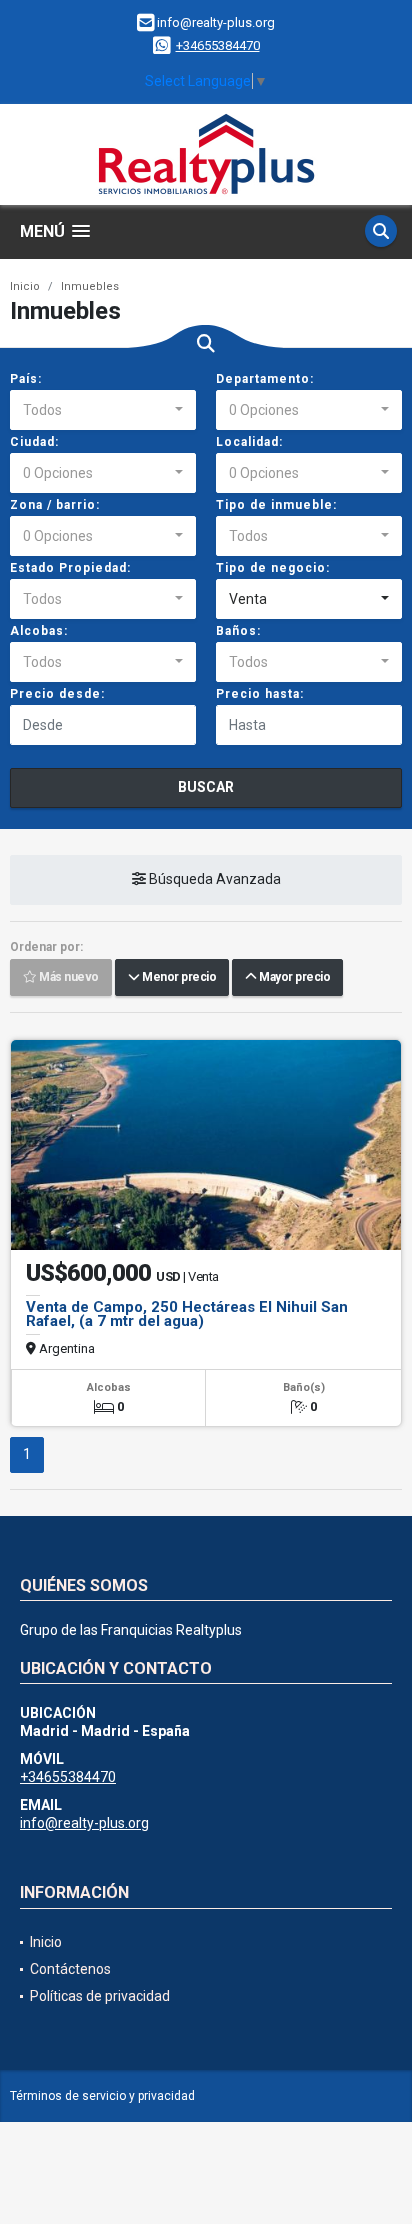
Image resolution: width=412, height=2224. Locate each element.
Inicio (25, 286)
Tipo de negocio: (273, 568)
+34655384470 (218, 45)
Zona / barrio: (55, 505)
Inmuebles (90, 286)
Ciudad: (34, 442)
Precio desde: (57, 694)
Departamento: (265, 379)
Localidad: (249, 442)
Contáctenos (70, 1969)
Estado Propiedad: (70, 568)
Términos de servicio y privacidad (102, 2096)
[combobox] (103, 410)
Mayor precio (293, 978)
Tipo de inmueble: (276, 505)
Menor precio (177, 978)
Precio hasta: (260, 694)
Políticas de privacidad (100, 1996)
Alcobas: (39, 631)
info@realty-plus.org (84, 1823)
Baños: (238, 631)
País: (26, 379)
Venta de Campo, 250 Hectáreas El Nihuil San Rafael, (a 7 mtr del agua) (187, 1314)
